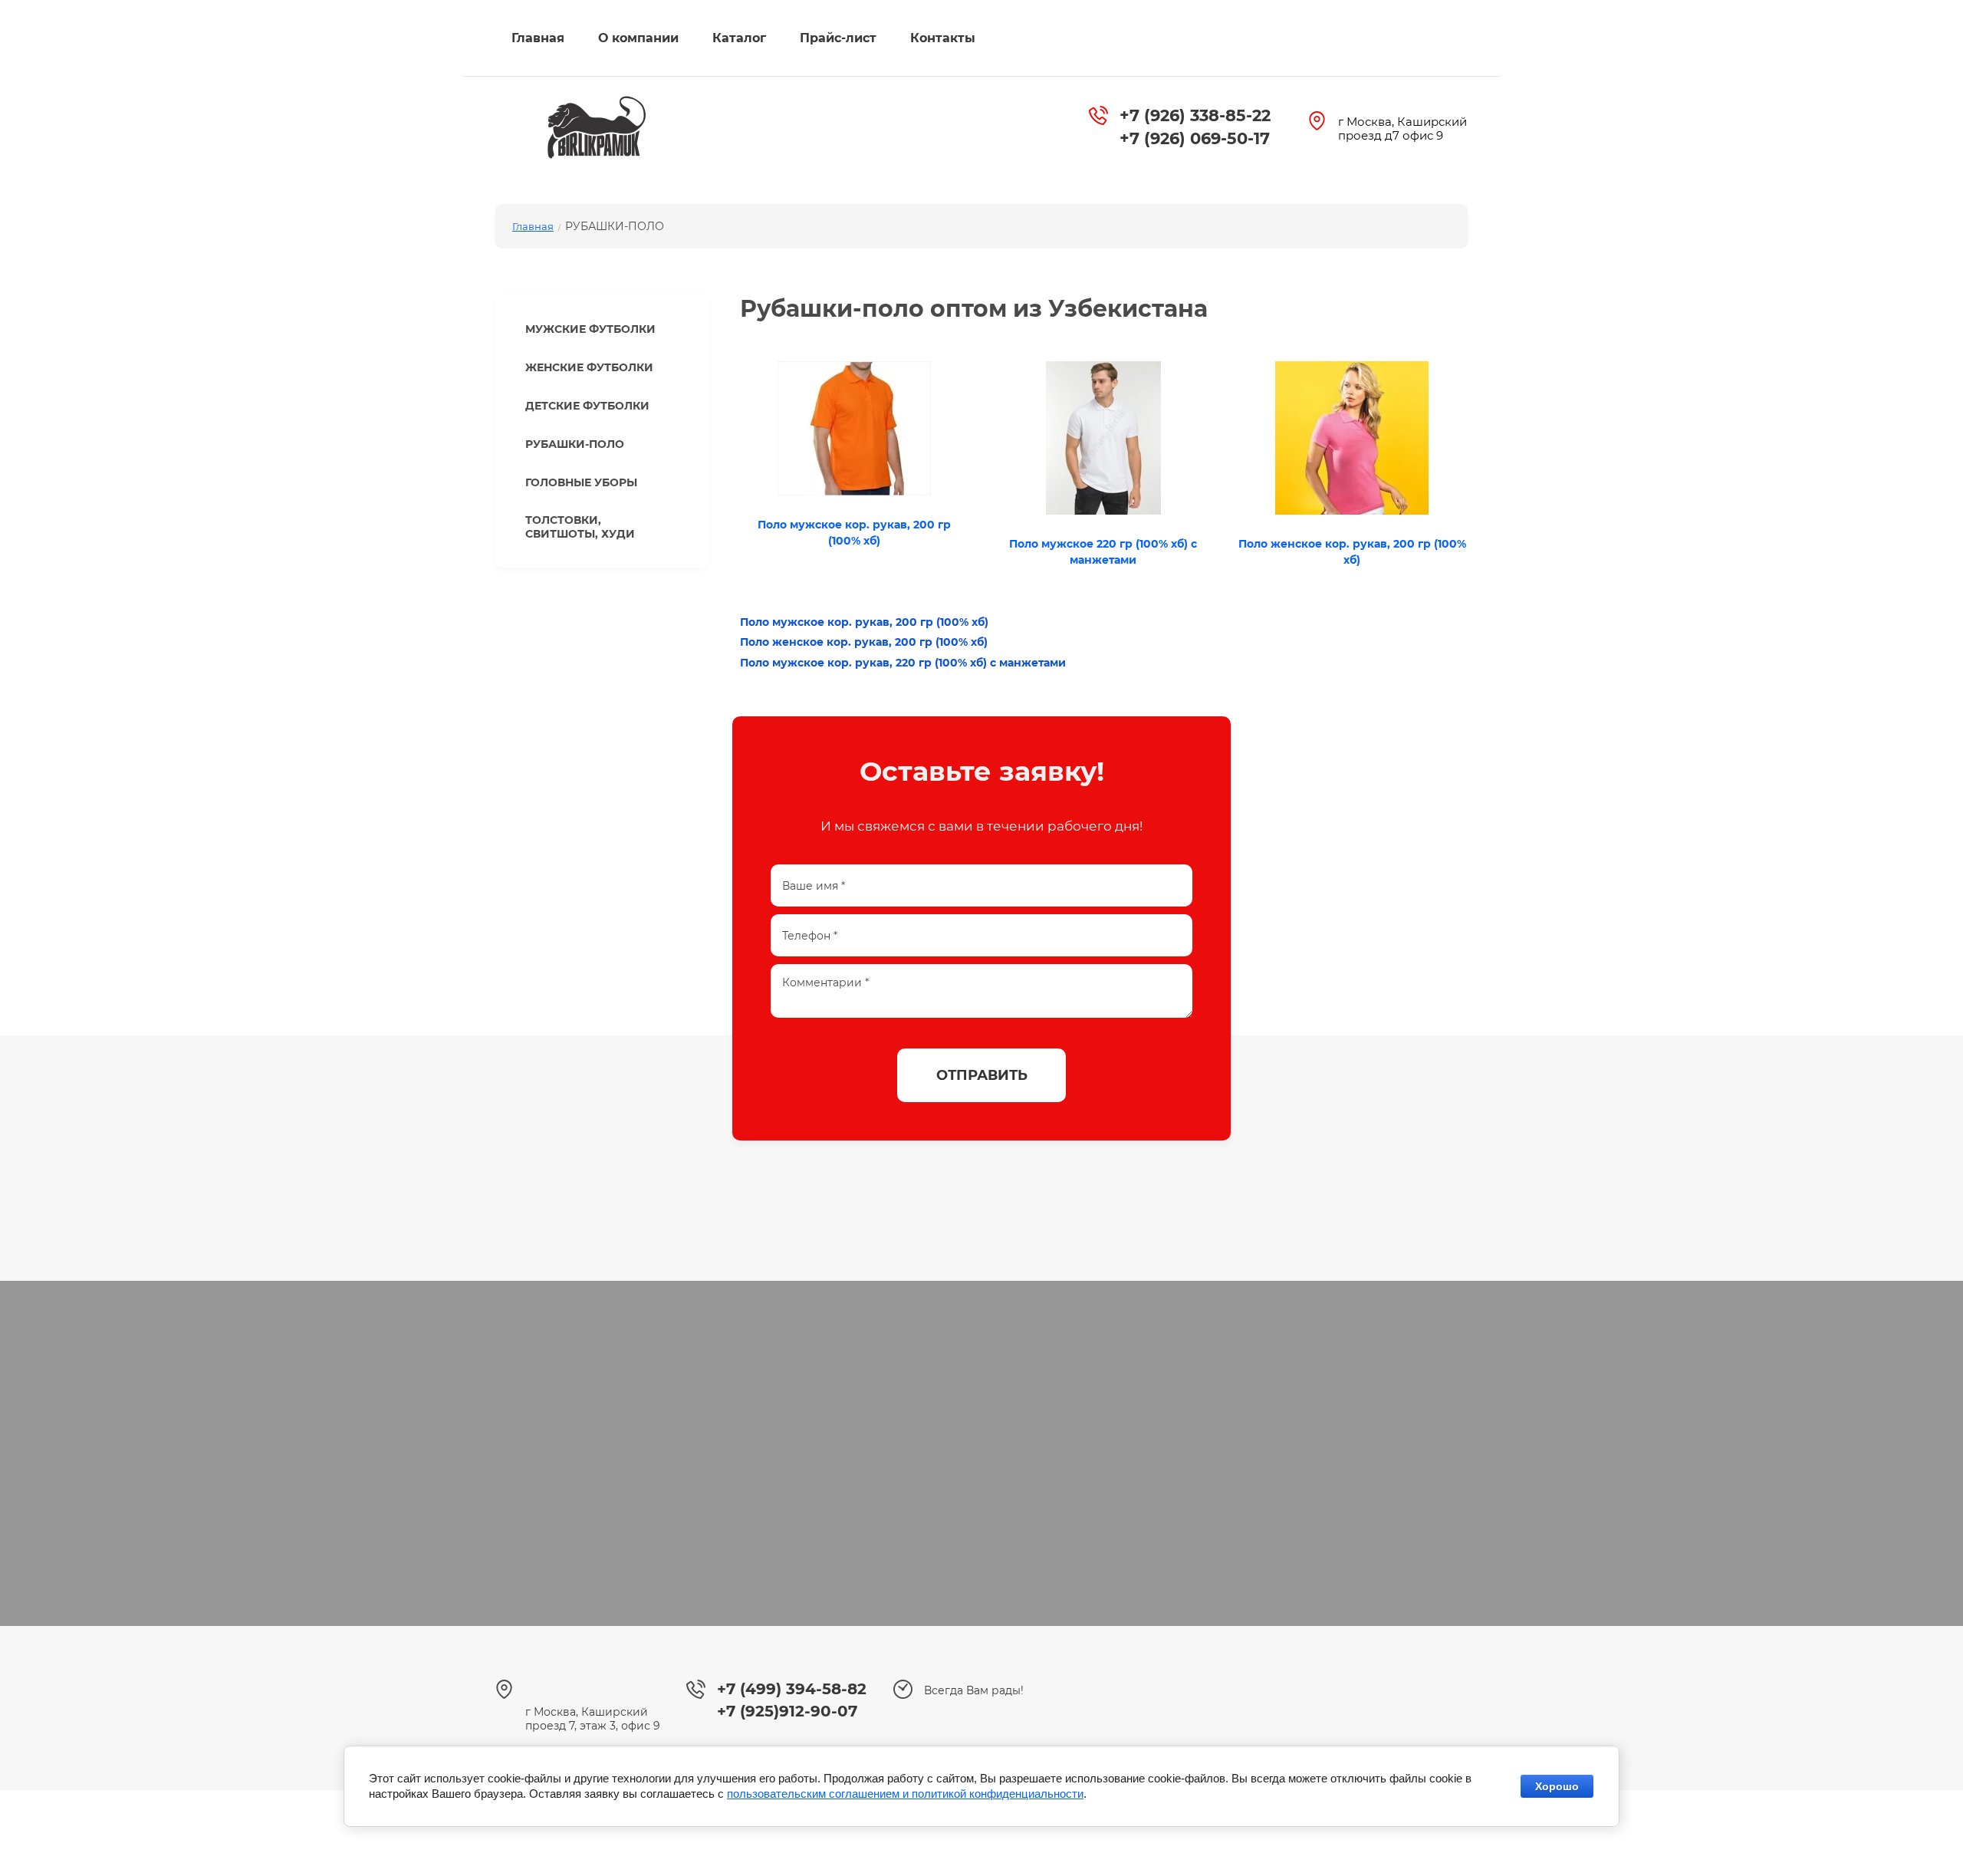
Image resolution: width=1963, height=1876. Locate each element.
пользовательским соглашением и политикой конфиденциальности (905, 1794)
